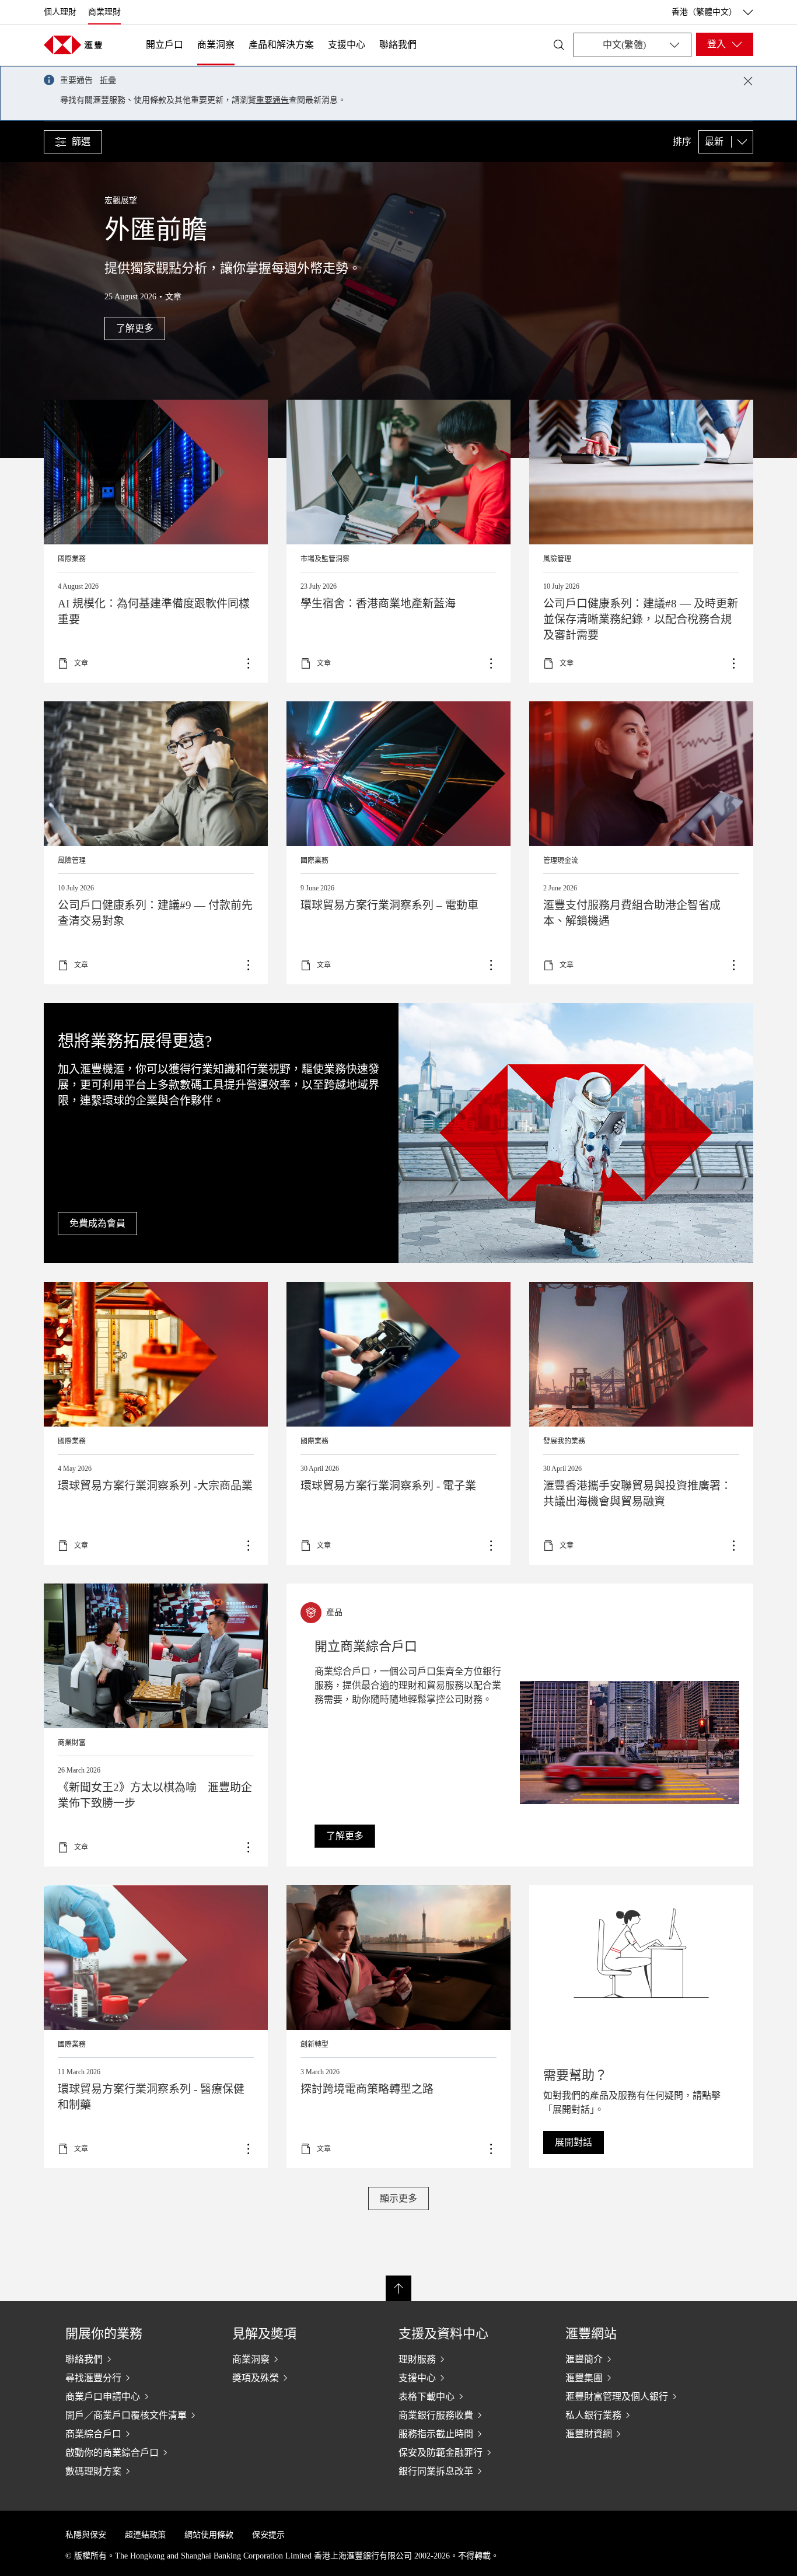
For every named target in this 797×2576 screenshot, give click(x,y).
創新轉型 (314, 2044)
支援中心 (347, 45)
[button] (73, 142)
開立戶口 (165, 45)
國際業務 (72, 559)
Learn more (156, 843)
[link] (345, 1836)
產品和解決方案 (281, 45)
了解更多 (398, 541)
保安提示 (268, 2535)
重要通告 (272, 100)
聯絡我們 (398, 45)
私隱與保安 (86, 2535)
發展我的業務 (564, 1441)
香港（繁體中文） (704, 12)
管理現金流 (561, 861)
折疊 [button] (108, 80)
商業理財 (104, 12)
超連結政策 (145, 2535)
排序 (682, 142)
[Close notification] (748, 81)
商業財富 (72, 1743)
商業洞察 (216, 45)
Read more (156, 541)
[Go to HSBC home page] (73, 45)
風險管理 (557, 559)
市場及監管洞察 (325, 559)
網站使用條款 (209, 2535)
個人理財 (60, 12)
